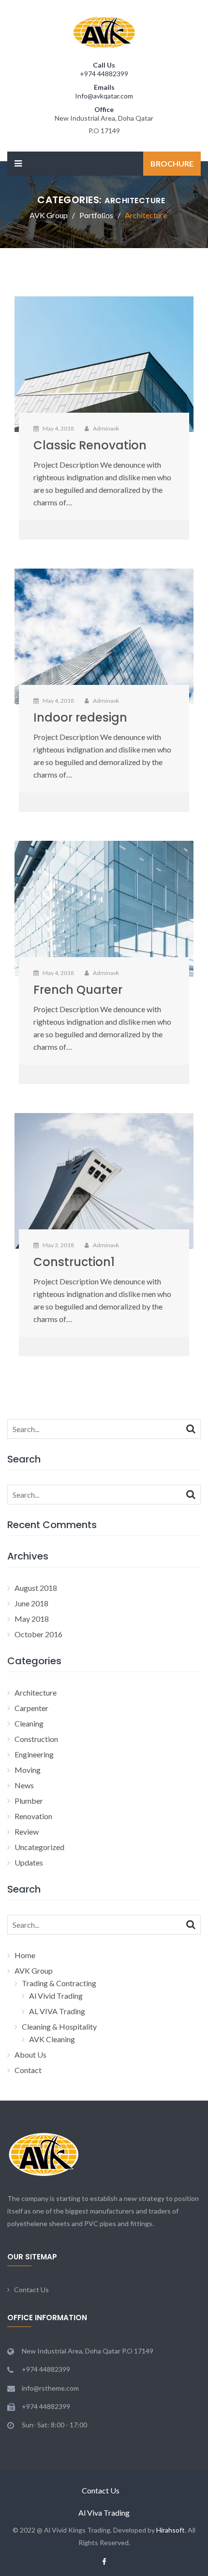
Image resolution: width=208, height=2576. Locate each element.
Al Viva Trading (104, 2513)
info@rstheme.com (50, 2388)
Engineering (34, 1754)
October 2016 (38, 1634)
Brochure (172, 163)
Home (25, 1955)
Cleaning (29, 1723)
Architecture (36, 1692)
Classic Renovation (90, 445)
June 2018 (31, 1603)
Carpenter (31, 1708)
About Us (30, 2054)
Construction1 (74, 1262)
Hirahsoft (171, 2530)
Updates (29, 1862)
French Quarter (78, 990)
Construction (36, 1739)
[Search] (191, 1428)
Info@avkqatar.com (104, 96)
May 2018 (32, 1619)
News (24, 1785)
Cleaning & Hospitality (59, 2026)
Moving (28, 1770)
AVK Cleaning (52, 2039)
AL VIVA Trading (57, 2011)
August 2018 (36, 1588)
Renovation (33, 1816)
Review (27, 1831)
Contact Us (31, 2290)
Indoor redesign (80, 717)
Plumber (29, 1801)
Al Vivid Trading (56, 1996)
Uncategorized (39, 1847)
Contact (28, 2070)
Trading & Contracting (59, 1983)
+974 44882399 (104, 74)
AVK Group (34, 1970)
